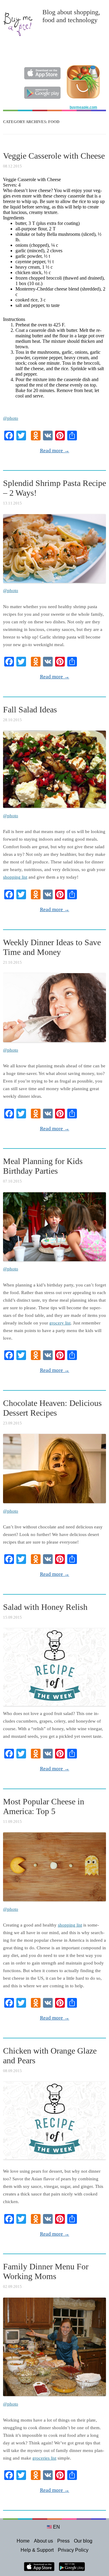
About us (43, 2541)
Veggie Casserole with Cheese (54, 156)
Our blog (83, 2541)
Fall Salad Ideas (30, 709)
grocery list (60, 1323)
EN (56, 2527)
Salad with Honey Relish (45, 1607)
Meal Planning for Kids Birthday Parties (43, 1166)
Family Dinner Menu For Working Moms (46, 2271)
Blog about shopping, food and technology (71, 16)
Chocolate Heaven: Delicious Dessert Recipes (52, 1408)
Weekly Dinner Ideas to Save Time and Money (52, 947)
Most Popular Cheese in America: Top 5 (44, 1806)
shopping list (15, 877)
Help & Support (37, 2550)
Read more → (55, 451)
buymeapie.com (83, 107)
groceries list (44, 2458)
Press (63, 2541)
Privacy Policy (73, 2550)
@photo (11, 418)
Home (23, 2541)
